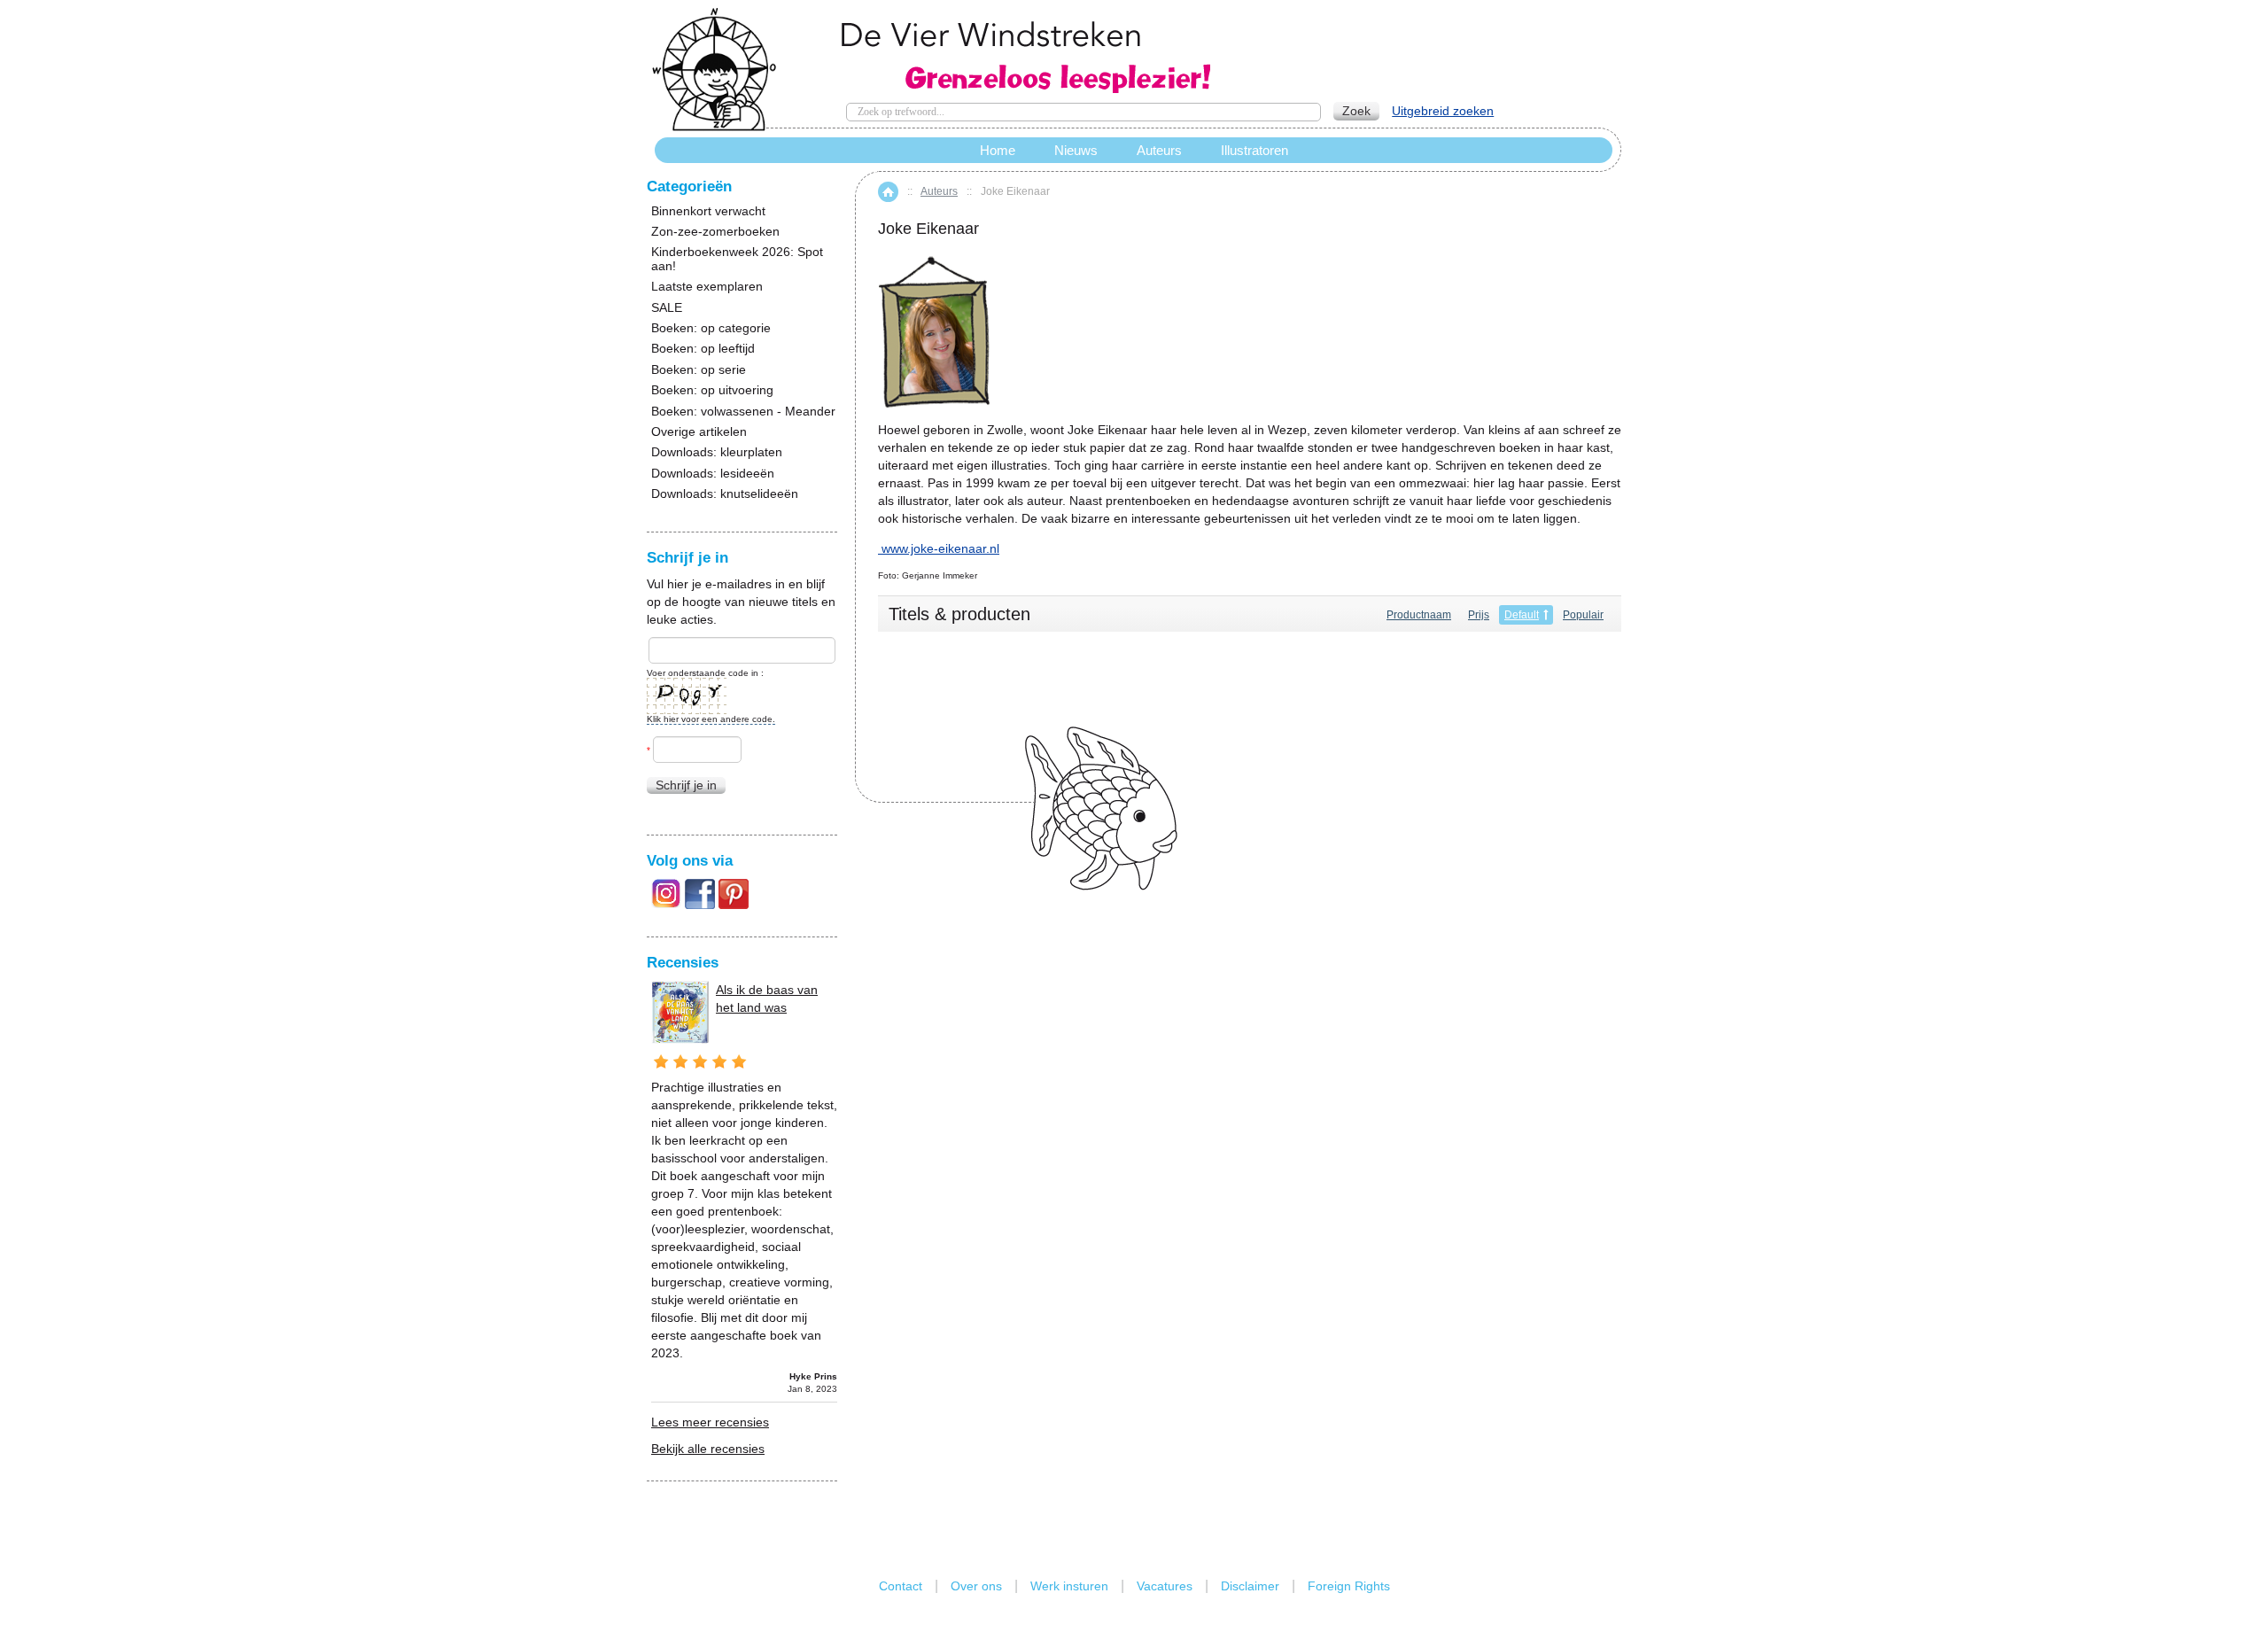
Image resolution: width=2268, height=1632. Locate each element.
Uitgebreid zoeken (1443, 111)
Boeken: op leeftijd (703, 349)
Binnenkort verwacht (708, 211)
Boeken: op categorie (711, 328)
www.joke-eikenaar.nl (940, 548)
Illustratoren (1254, 150)
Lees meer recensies (710, 1422)
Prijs (1479, 615)
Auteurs (939, 191)
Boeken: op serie (699, 370)
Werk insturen (1069, 1586)
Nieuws (1076, 150)
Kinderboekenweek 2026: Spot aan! (737, 259)
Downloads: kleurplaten (717, 452)
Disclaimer (1250, 1586)
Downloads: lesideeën (713, 474)
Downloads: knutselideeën (725, 494)
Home (888, 192)
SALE (667, 308)
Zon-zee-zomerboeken (715, 232)
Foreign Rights (1349, 1586)
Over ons (976, 1586)
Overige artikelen (699, 432)
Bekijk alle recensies (708, 1449)
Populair (1583, 615)
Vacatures (1165, 1586)
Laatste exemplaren (707, 287)
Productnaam (1419, 615)
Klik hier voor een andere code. (711, 719)
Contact (901, 1586)
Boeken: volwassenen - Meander (743, 412)
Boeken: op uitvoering (712, 390)
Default (1522, 615)
